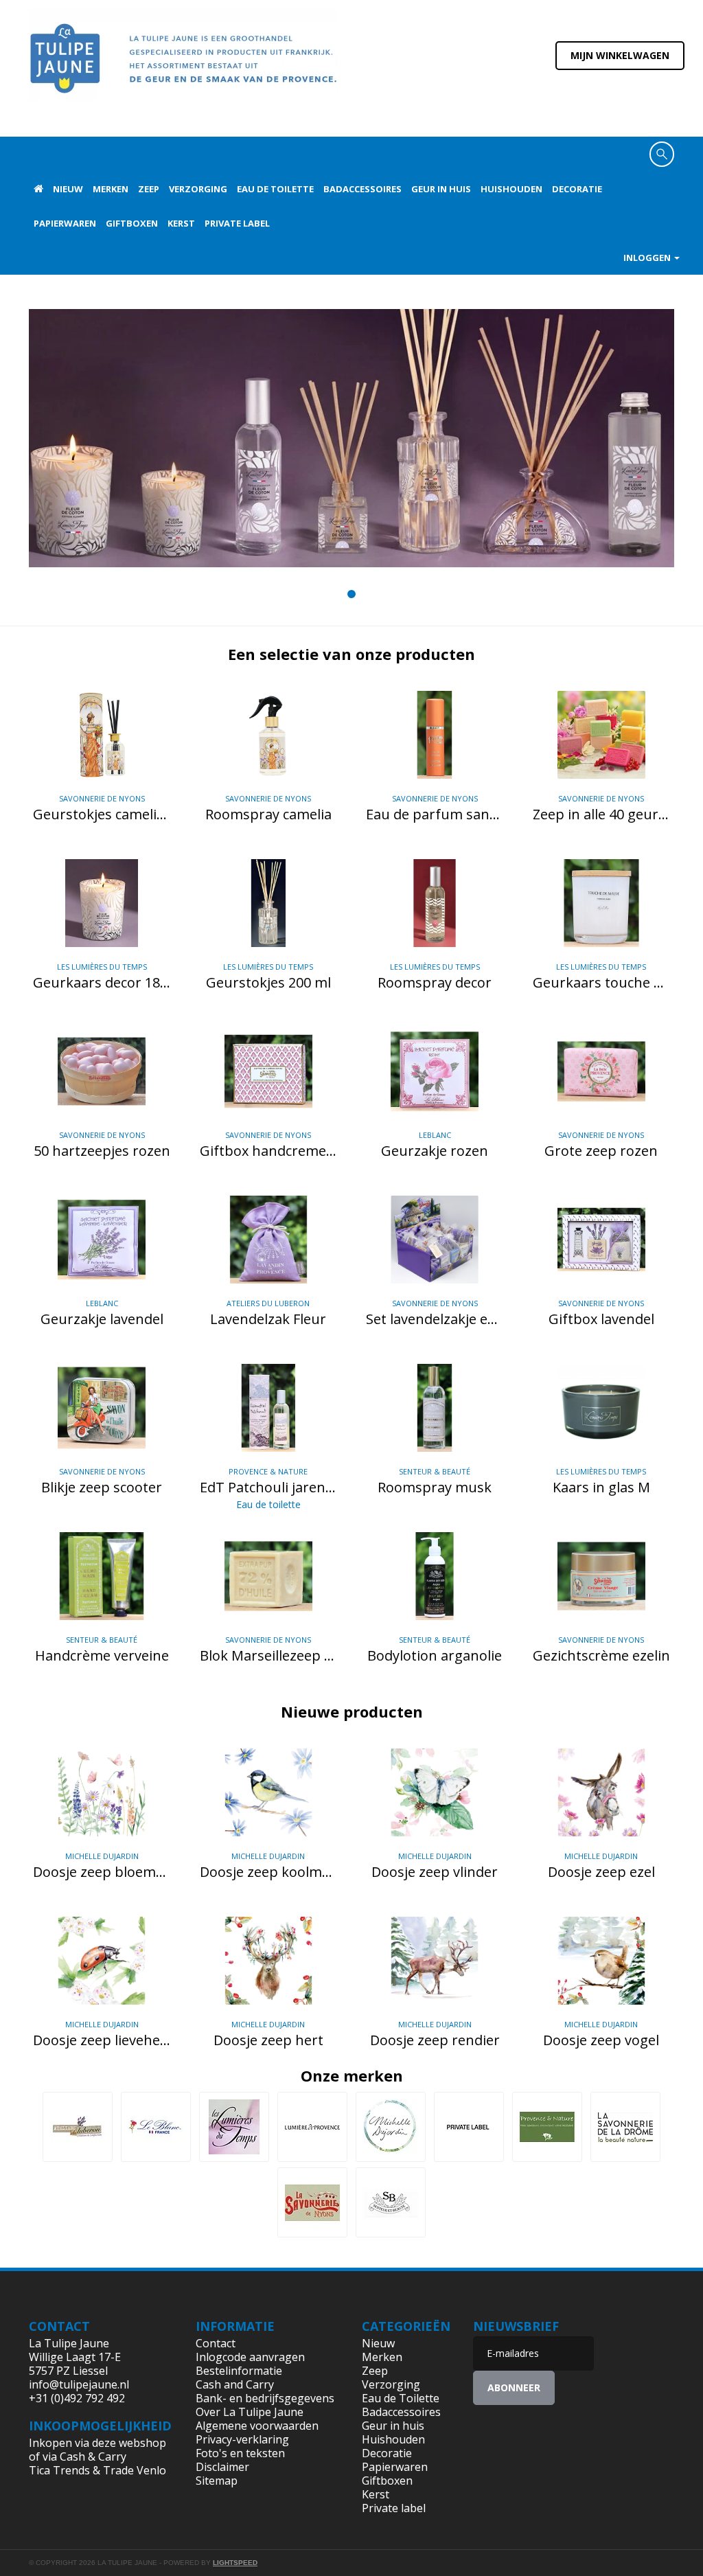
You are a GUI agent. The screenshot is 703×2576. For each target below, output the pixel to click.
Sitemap (217, 2481)
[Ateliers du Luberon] (78, 2127)
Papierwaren (65, 223)
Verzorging (198, 189)
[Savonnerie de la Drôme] (625, 2127)
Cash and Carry (235, 2384)
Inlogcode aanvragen (250, 2357)
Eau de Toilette (275, 189)
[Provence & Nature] (547, 2127)
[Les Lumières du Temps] (234, 2127)
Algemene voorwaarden (257, 2426)
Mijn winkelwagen (620, 55)
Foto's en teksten (240, 2453)
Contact (216, 2343)
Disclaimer (222, 2467)
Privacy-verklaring (242, 2439)
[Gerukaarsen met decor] (351, 438)
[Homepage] (38, 189)
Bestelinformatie (239, 2371)
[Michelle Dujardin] (391, 2127)
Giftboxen (132, 223)
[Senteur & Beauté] (391, 2202)
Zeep (149, 189)
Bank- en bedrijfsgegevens (265, 2398)
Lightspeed (235, 2563)
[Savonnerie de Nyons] (312, 2202)
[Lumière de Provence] (312, 2127)
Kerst (181, 223)
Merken (111, 189)
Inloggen (648, 258)
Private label (237, 223)
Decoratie (577, 189)
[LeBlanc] (156, 2127)
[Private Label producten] (469, 2127)
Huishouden (511, 189)
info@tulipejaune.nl (79, 2384)
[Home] (183, 67)
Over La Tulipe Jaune (250, 2412)
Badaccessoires (362, 189)
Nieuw (68, 189)
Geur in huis (441, 189)
